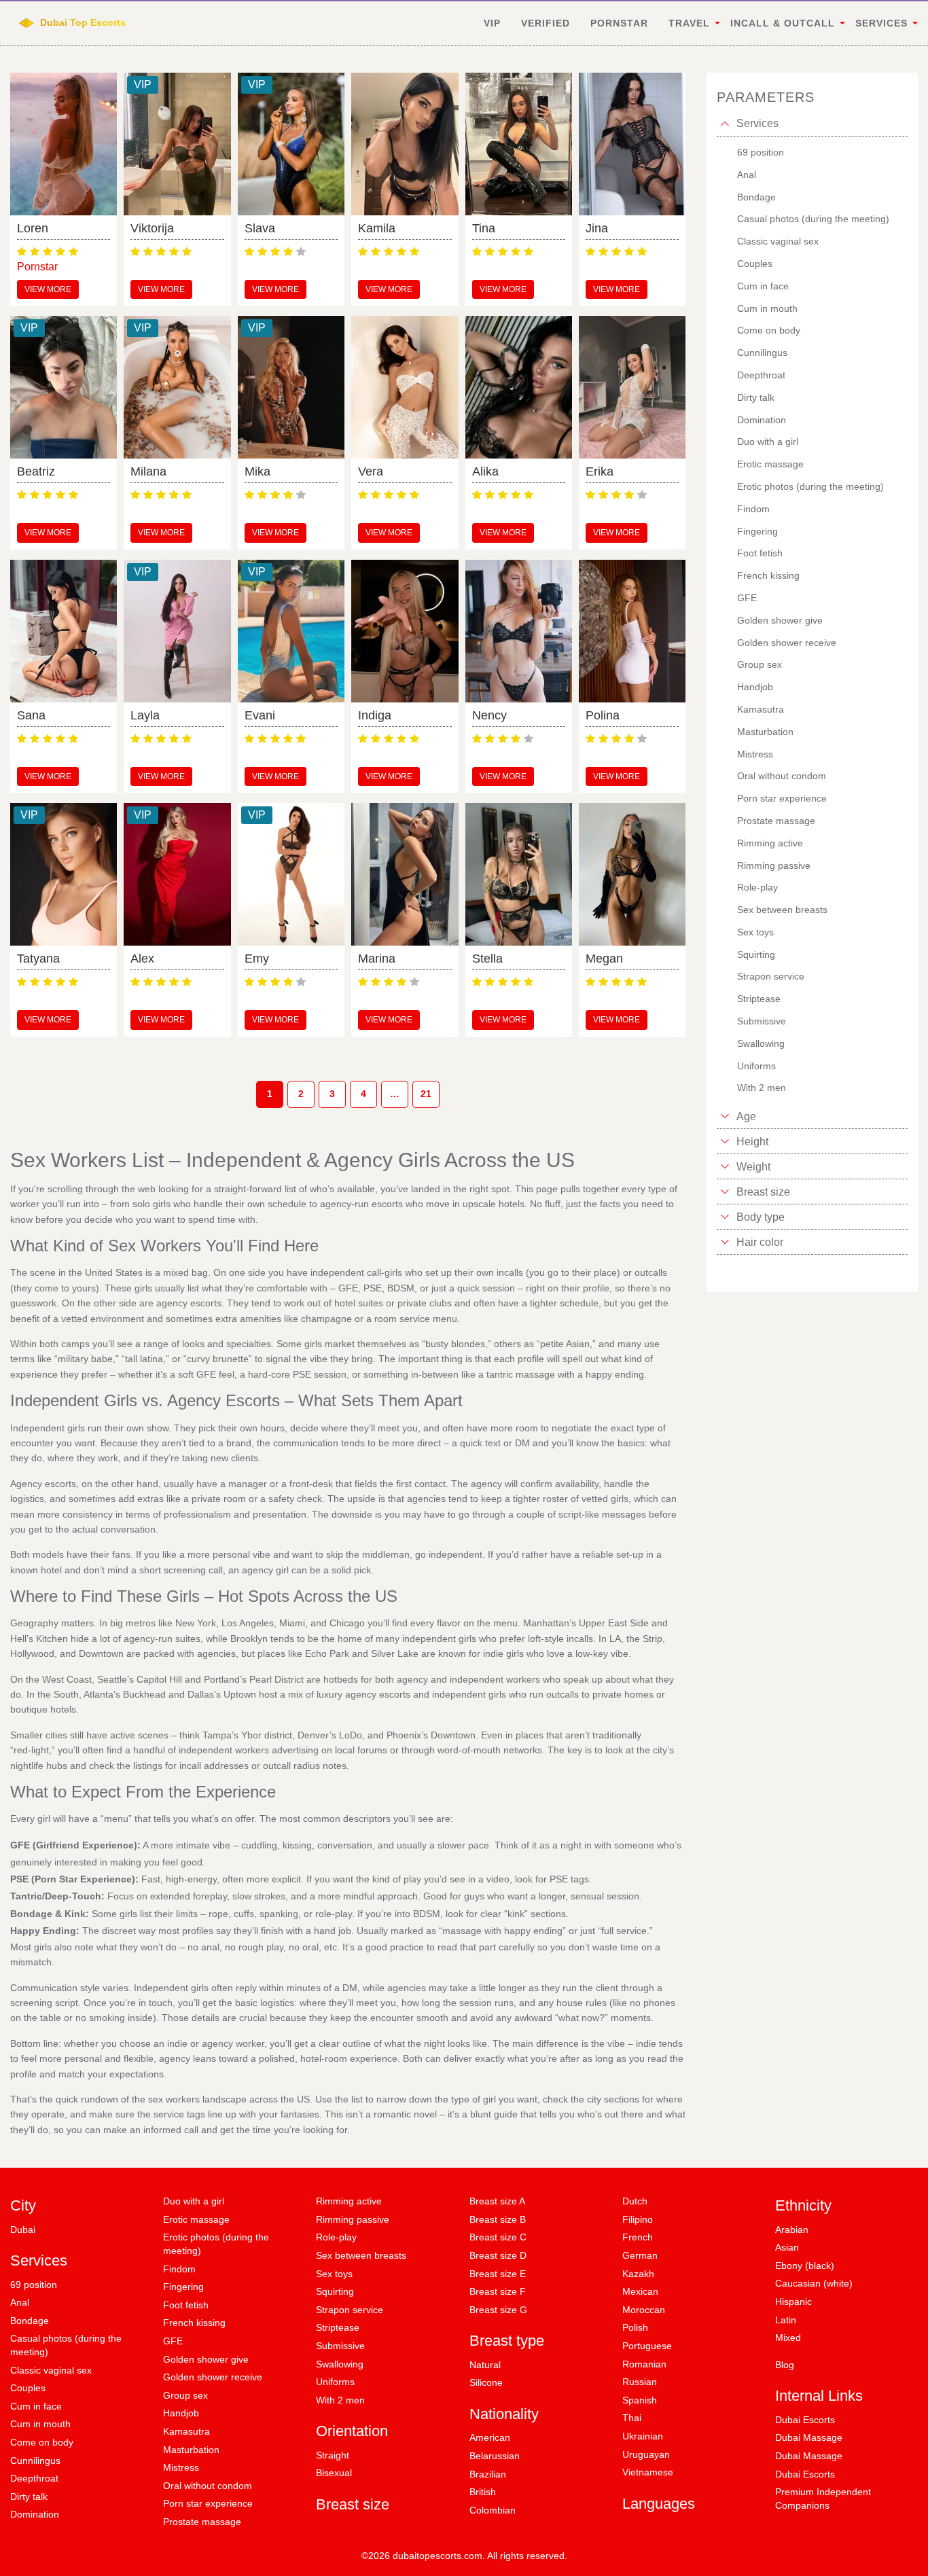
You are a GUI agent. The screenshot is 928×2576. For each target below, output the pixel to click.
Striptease (338, 2327)
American (490, 2437)
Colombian (493, 2510)
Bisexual (334, 2473)
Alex (142, 959)
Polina (603, 715)
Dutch (635, 2201)
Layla (145, 715)
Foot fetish (186, 2305)
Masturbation (191, 2450)
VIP (492, 23)
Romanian (644, 2364)
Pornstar (619, 23)
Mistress (181, 2467)
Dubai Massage (809, 2437)
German (640, 2255)
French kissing (194, 2323)
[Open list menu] (725, 1116)
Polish (635, 2327)
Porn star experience (208, 2503)
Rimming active (349, 2201)
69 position (34, 2285)
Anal (20, 2302)
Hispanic (793, 2302)
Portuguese (647, 2346)
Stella (487, 959)
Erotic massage (196, 2219)
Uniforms (335, 2382)
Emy (257, 959)
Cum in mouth (40, 2424)
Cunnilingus (35, 2461)
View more (48, 289)
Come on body (42, 2442)
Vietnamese (648, 2472)
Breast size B (498, 2219)
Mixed (788, 2338)
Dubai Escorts (805, 2420)
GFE (173, 2341)
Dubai (23, 2230)
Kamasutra (186, 2431)
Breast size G (498, 2310)
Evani (260, 715)
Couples (28, 2388)
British (483, 2492)
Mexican (640, 2291)
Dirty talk (29, 2497)
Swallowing (340, 2364)
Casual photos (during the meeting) (66, 2345)
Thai (632, 2418)
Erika (600, 471)
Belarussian (495, 2456)
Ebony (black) (805, 2266)
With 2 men (340, 2400)
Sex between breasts (361, 2255)
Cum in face (36, 2406)
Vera (371, 471)
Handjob (181, 2413)
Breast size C (498, 2237)
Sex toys (334, 2274)
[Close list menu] (725, 124)
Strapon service (350, 2310)
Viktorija (152, 228)
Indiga (375, 715)
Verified (546, 23)
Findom (179, 2269)
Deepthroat (34, 2478)
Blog (785, 2365)
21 (426, 1094)
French (638, 2237)
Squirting (335, 2291)
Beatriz (36, 471)
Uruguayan (646, 2454)
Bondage (30, 2321)
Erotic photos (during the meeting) (216, 2244)
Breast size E (498, 2274)
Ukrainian (643, 2436)
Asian (787, 2247)
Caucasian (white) (814, 2283)
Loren (33, 228)
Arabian (792, 2230)
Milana (148, 471)
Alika (485, 471)
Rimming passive (353, 2219)
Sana (31, 715)
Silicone (486, 2382)
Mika (257, 471)
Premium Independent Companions (823, 2499)
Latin (786, 2320)
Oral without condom (208, 2486)
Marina (377, 959)
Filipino (638, 2219)
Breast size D (498, 2255)
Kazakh (638, 2274)
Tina (484, 228)
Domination (35, 2514)
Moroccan (644, 2310)
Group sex (185, 2395)
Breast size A (497, 2201)
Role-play (336, 2237)
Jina (597, 228)
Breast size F (498, 2291)
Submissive (340, 2346)
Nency (489, 715)
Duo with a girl (194, 2201)
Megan (604, 959)
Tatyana (38, 959)
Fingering (183, 2287)
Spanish (640, 2400)
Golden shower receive (213, 2377)
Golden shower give (206, 2359)
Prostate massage (202, 2522)
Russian (640, 2382)
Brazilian (488, 2474)
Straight (333, 2455)
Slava (260, 228)
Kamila (377, 228)
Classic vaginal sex (51, 2370)
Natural (485, 2365)
